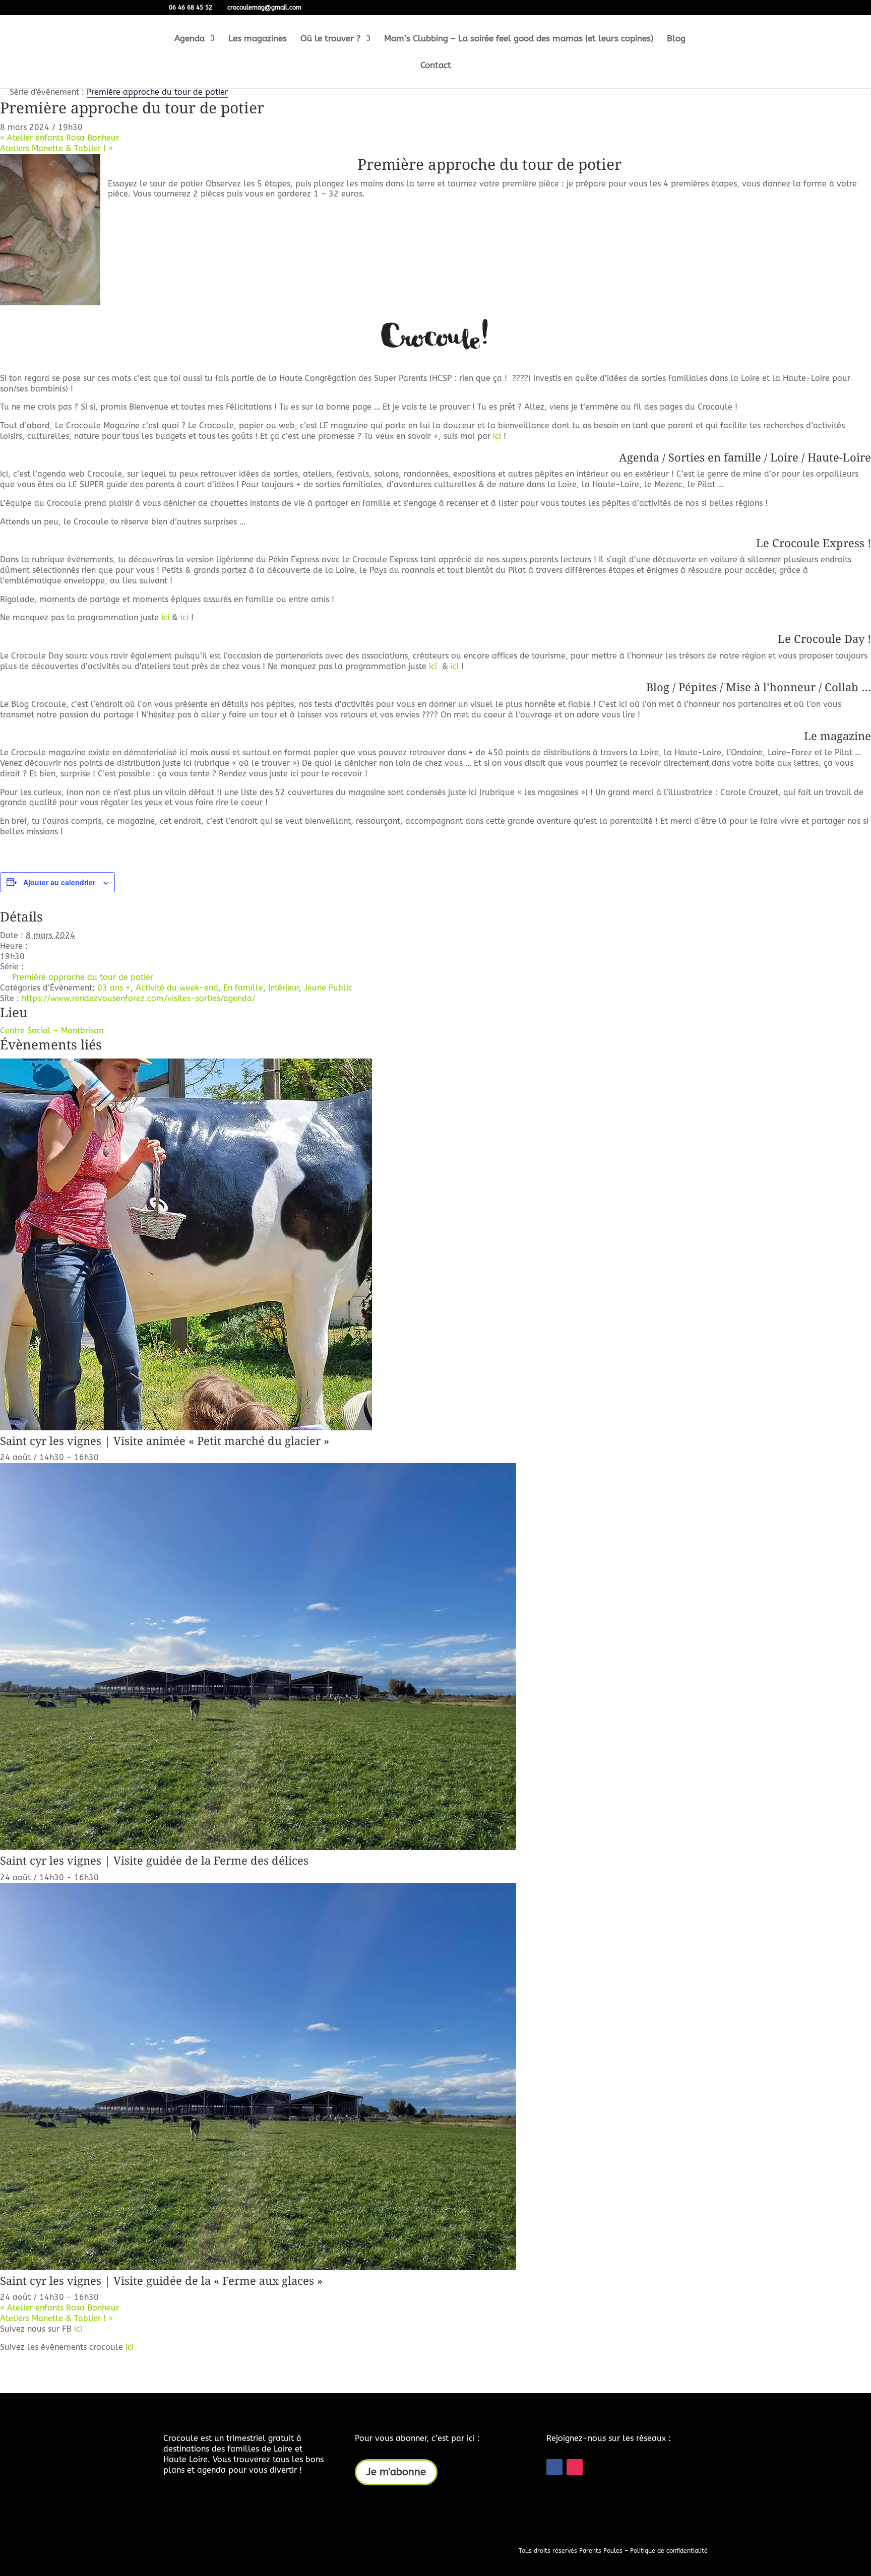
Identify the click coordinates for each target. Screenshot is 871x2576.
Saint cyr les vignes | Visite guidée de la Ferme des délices (154, 1860)
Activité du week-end (177, 988)
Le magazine (837, 736)
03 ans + (114, 988)
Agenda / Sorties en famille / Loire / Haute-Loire (745, 457)
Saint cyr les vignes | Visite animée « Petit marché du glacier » (165, 1440)
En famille (243, 988)
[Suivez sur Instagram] (575, 2467)
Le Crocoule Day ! (824, 638)
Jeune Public (328, 988)
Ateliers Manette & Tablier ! (56, 148)
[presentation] (186, 1428)
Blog (676, 39)
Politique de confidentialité (669, 2551)
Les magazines (258, 39)
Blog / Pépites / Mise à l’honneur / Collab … (759, 687)
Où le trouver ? (330, 39)
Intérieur (284, 988)
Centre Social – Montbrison (52, 1031)
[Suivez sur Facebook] (554, 2467)
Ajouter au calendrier (59, 882)
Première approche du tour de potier (489, 164)
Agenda (190, 39)
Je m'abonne (396, 2472)
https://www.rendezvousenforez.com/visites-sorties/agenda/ (139, 998)
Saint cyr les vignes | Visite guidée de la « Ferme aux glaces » (161, 2280)
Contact (436, 66)
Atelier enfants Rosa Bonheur (59, 138)
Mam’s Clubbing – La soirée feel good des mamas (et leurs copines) (519, 39)
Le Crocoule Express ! (814, 543)
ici (497, 436)
